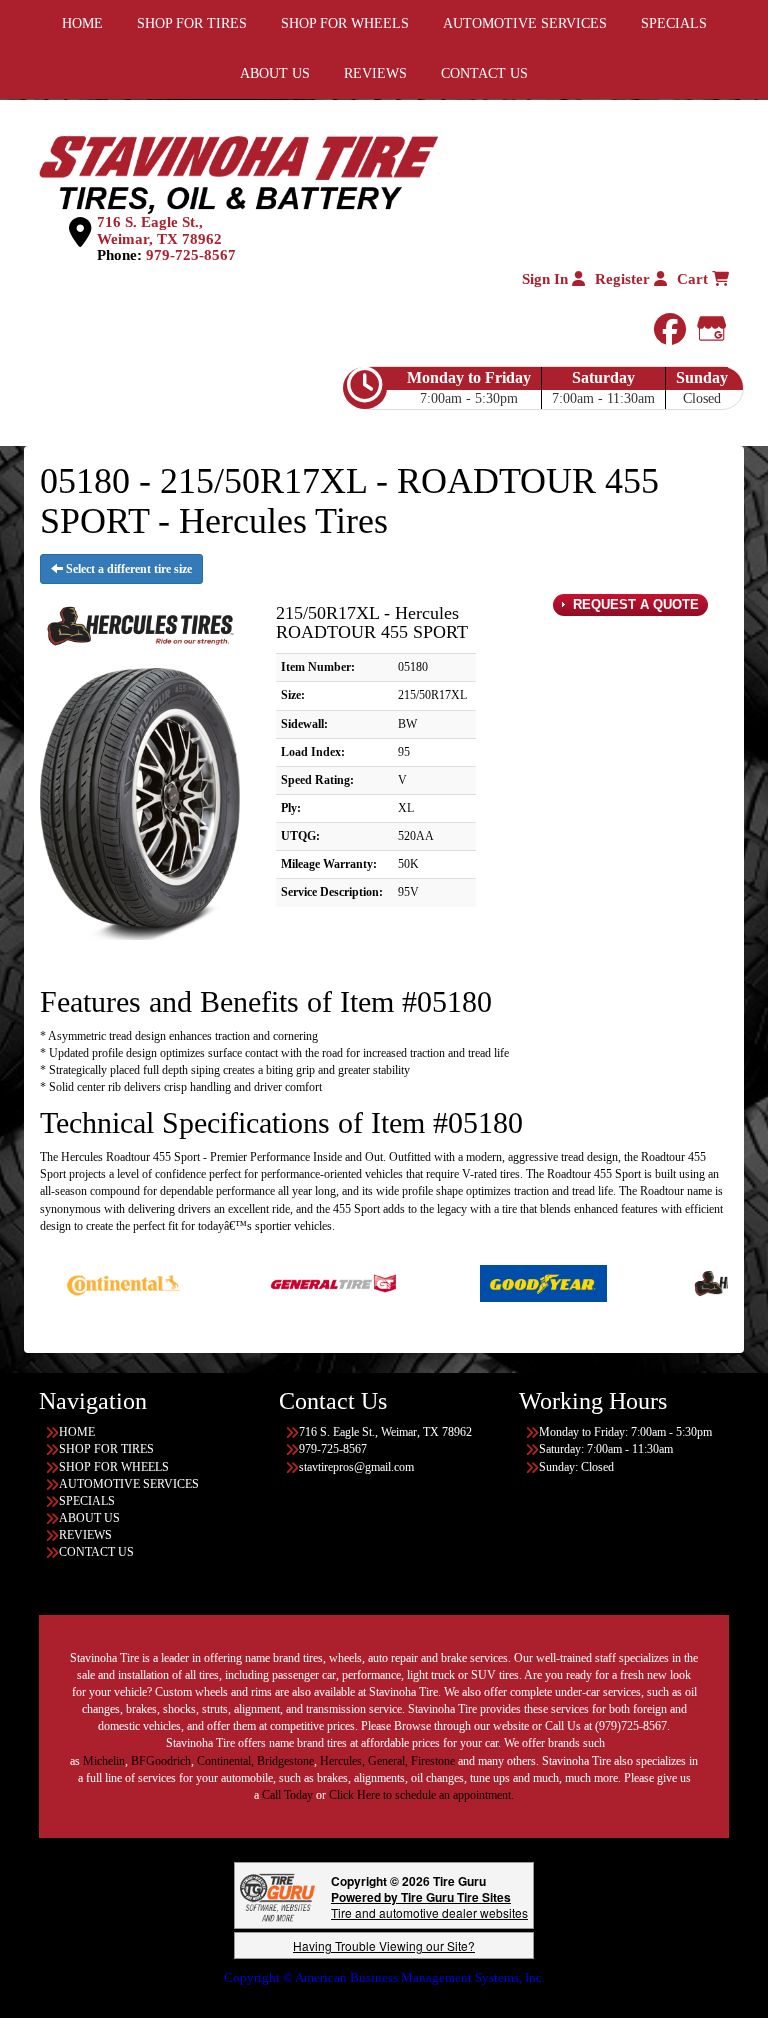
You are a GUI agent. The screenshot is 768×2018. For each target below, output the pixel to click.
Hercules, (342, 1761)
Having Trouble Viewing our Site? (384, 1945)
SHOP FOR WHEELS (114, 1467)
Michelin (104, 1761)
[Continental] (75, 1282)
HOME (77, 1432)
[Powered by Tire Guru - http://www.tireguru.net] (277, 1895)
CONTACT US (484, 73)
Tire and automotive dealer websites (429, 1904)
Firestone (433, 1761)
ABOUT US (275, 73)
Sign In (547, 279)
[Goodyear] (495, 1282)
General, (388, 1761)
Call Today (289, 1795)
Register (624, 279)
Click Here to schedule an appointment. (421, 1795)
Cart (694, 279)
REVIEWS (375, 73)
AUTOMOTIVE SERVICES (129, 1484)
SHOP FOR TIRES (106, 1449)
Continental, (225, 1761)
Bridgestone (285, 1761)
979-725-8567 (191, 255)
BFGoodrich (161, 1761)
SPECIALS (87, 1501)
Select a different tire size (127, 569)
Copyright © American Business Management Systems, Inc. (384, 1977)
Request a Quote (634, 604)
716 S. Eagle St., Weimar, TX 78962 (159, 230)
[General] (285, 1282)
